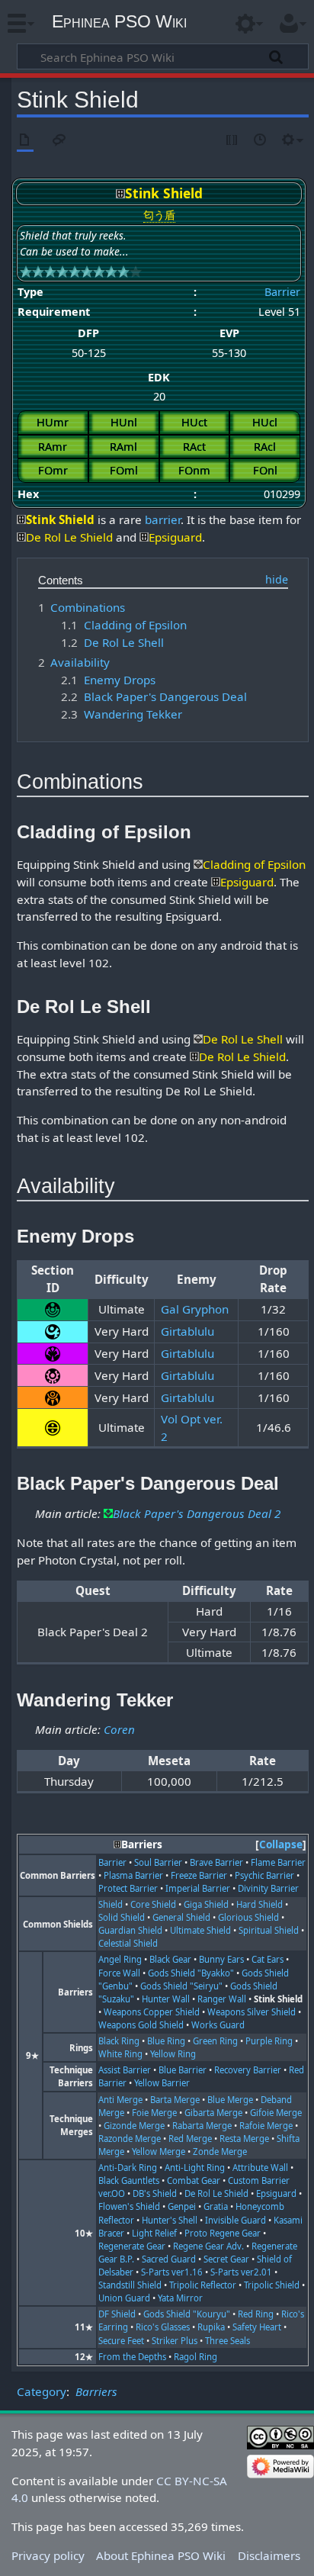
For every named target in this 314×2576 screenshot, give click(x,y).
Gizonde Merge (134, 2126)
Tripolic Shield (272, 2285)
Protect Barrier (128, 1888)
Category (42, 2391)
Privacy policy (48, 2555)
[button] (281, 1845)
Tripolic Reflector (203, 2285)
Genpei (182, 2206)
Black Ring (119, 2041)
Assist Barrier (125, 2070)
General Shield (181, 1917)
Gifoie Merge (276, 2113)
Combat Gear (194, 2180)
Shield (111, 1904)
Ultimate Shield (200, 1930)
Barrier (282, 292)
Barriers (96, 2391)
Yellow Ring (173, 2054)
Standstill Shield (130, 2285)
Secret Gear (226, 2259)
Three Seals (227, 2341)
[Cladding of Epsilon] (198, 864)
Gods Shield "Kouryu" (187, 2314)
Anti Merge (120, 2100)
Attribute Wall (260, 2168)
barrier (163, 519)
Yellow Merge (159, 2151)
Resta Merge (244, 2139)
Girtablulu (187, 1331)
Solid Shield (122, 1917)
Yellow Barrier (162, 2083)
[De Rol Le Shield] (21, 537)
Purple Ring (269, 2041)
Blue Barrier (183, 2070)
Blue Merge (230, 2100)
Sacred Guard (169, 2259)
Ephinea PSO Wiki (119, 21)
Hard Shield (260, 1904)
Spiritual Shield (269, 1930)
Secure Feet (121, 2341)
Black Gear (170, 1959)
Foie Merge (154, 2113)
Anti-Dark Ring (128, 2168)
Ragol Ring (195, 2357)
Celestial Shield (128, 1943)
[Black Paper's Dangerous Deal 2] (108, 1513)
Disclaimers (269, 2555)
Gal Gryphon (195, 1309)
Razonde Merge (130, 2139)
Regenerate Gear (132, 2246)
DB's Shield (155, 2193)
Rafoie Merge (266, 2126)
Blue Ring (166, 2041)
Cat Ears (268, 1959)
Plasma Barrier (133, 1875)
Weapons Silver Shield (252, 2012)
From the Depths (132, 2357)
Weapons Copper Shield (152, 2012)
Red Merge (190, 2139)
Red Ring (256, 2314)
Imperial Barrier (198, 1888)
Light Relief (154, 2233)
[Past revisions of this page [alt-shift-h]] (261, 141)
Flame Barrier (278, 1862)
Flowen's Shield (129, 2206)
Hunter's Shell (170, 2220)
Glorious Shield (248, 1917)
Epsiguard (276, 2193)
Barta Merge (175, 2100)
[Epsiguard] (144, 537)
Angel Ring (120, 1959)
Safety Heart (257, 2327)
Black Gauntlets (129, 2180)
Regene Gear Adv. (208, 2246)
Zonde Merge (220, 2151)
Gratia (216, 2206)
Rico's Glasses (163, 2327)
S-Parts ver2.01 (241, 2272)
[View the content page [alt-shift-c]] (25, 141)
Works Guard (218, 2025)
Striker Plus (175, 2341)
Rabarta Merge (202, 2126)
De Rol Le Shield (216, 2193)
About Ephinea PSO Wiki (161, 2555)
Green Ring (215, 2041)
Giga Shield (206, 1904)
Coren (119, 1729)
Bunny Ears (221, 1959)
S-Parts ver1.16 (172, 2272)
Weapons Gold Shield (141, 2025)
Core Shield (153, 1904)
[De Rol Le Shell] (198, 1039)
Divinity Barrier (268, 1888)
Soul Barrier (158, 1862)
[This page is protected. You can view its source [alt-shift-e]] (232, 141)
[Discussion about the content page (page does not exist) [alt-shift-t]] (59, 141)
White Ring (120, 2054)
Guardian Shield (130, 1930)
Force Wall (119, 1973)
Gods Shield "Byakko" (191, 1973)
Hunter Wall (166, 1999)
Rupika (211, 2327)
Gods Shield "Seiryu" (181, 1986)
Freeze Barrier (199, 1875)
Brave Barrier (216, 1862)
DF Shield (117, 2314)
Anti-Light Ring (195, 2168)
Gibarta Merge (213, 2113)
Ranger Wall (222, 1999)
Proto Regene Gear (223, 2233)
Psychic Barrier (264, 1875)
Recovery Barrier (248, 2070)
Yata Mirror (180, 2298)
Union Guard (124, 2298)
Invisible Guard (235, 2220)
